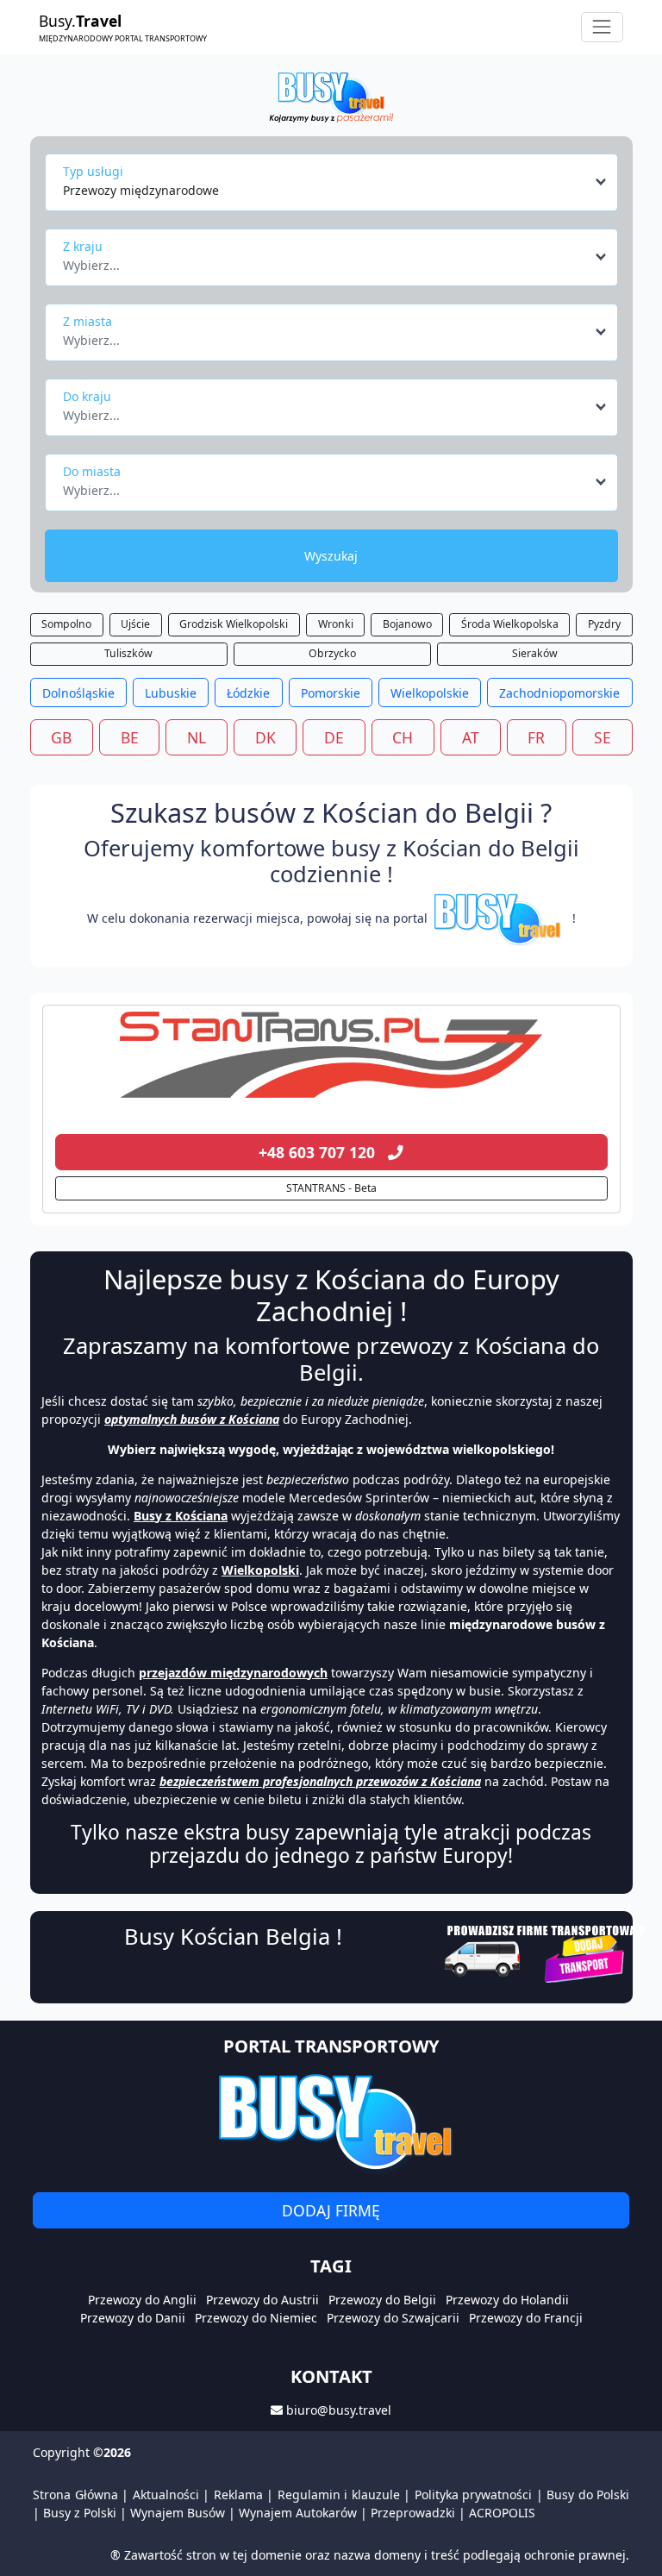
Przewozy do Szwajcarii (393, 2318)
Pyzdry (604, 624)
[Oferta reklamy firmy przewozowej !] (547, 1952)
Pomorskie (331, 693)
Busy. (123, 27)
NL (197, 737)
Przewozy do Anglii (142, 2300)
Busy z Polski (80, 2513)
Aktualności (166, 2495)
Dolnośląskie (78, 693)
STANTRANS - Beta (331, 1188)
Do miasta (92, 471)
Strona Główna (75, 2495)
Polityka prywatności (474, 2495)
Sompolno (66, 624)
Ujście (135, 624)
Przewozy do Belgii (382, 2300)
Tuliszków (128, 653)
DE (334, 737)
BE (130, 737)
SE (603, 737)
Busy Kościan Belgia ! (233, 1936)
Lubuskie (171, 693)
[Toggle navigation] (602, 27)
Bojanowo (407, 624)
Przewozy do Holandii (507, 2300)
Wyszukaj (331, 556)
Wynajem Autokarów (298, 2513)
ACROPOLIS (502, 2513)
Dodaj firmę (331, 2210)
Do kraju (87, 396)
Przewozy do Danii (133, 2318)
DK (265, 737)
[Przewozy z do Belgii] (331, 1055)
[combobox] (336, 182)
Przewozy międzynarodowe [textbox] (141, 190)
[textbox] (326, 260)
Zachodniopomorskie (559, 693)
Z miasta (87, 321)
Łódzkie (248, 693)
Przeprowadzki (413, 2513)
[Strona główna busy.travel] (331, 96)
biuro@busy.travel (339, 2410)
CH (403, 737)
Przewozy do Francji (526, 2318)
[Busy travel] (331, 2121)
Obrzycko (332, 653)
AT (471, 737)
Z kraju (83, 246)
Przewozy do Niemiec (256, 2318)
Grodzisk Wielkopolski (234, 624)
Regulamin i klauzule (339, 2495)
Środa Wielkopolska (510, 624)
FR (536, 737)
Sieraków (535, 653)
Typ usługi (93, 171)
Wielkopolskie (430, 693)
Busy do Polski (588, 2495)
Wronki (336, 624)
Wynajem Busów (178, 2513)
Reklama (238, 2495)
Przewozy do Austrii (262, 2300)
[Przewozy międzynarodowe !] (500, 918)
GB (61, 737)
